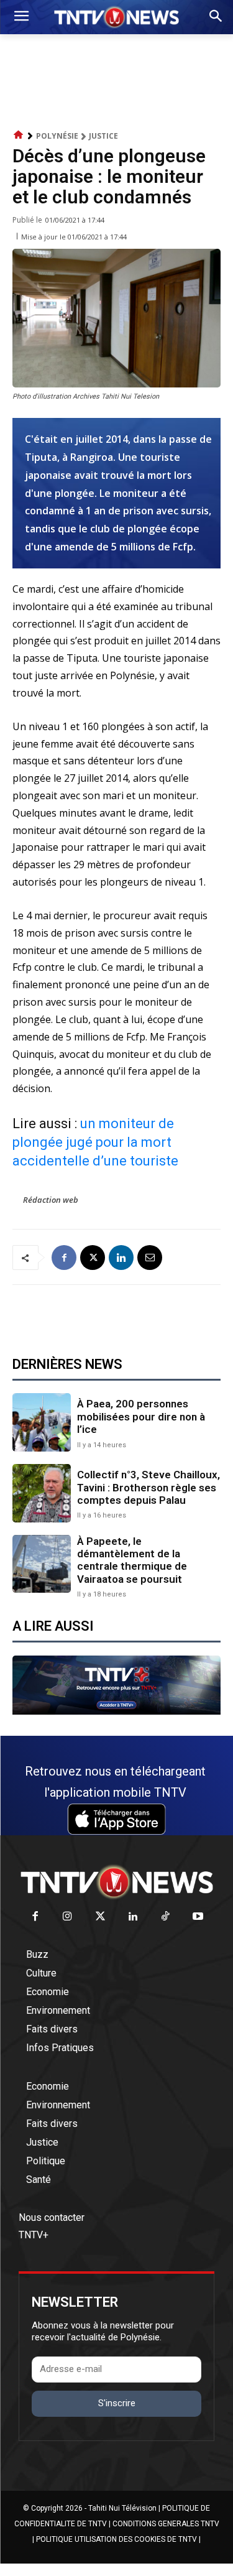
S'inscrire (117, 2403)
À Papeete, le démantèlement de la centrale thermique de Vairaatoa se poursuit (132, 1560)
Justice (103, 136)
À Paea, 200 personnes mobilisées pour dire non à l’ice (141, 1416)
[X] (93, 1258)
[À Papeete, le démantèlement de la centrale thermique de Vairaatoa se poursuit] (42, 1564)
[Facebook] (64, 1258)
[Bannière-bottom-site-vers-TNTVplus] (116, 1712)
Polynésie (57, 136)
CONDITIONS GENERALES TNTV (166, 2524)
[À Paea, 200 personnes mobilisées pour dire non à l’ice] (42, 1422)
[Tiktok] (166, 1917)
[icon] (19, 135)
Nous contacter (52, 2217)
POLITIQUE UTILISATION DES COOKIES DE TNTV (116, 2539)
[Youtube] (199, 1917)
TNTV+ (34, 2235)
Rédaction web (51, 1200)
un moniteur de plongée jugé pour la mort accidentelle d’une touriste (95, 1142)
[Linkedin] (121, 1258)
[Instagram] (68, 1917)
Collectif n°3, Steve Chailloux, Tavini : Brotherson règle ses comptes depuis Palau (148, 1487)
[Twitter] (100, 1917)
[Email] (150, 1258)
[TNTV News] (116, 1882)
